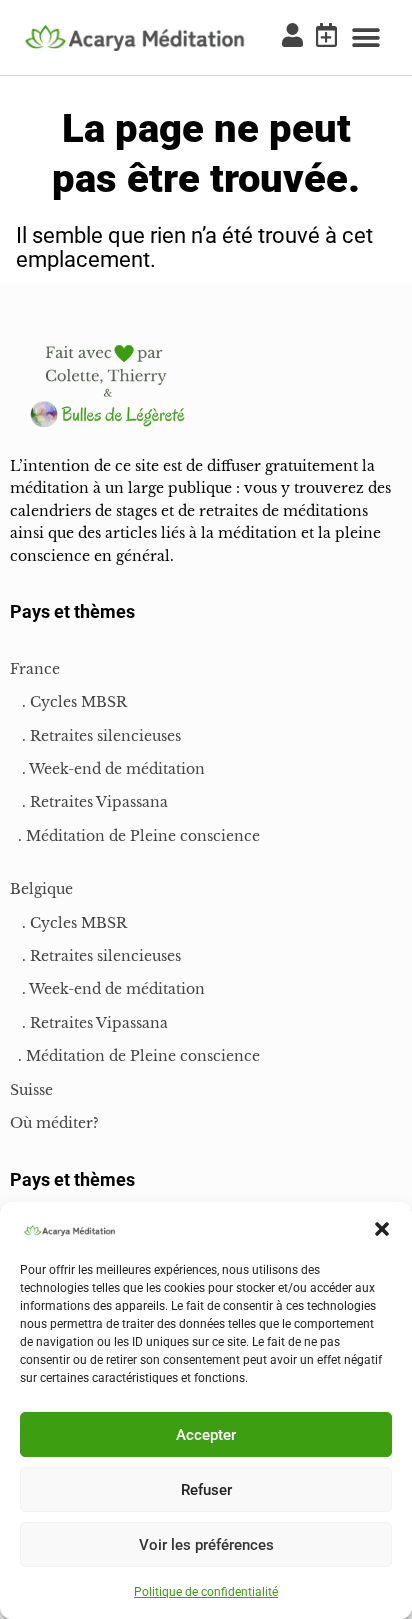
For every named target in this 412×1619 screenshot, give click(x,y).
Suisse (31, 1090)
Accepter (206, 1435)
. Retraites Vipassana (89, 802)
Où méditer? (54, 1123)
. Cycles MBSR (68, 702)
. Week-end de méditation (107, 769)
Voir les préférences (206, 1545)
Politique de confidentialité (206, 1592)
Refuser (206, 1490)
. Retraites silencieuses (95, 736)
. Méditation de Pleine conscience (135, 836)
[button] (382, 1229)
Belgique (41, 889)
